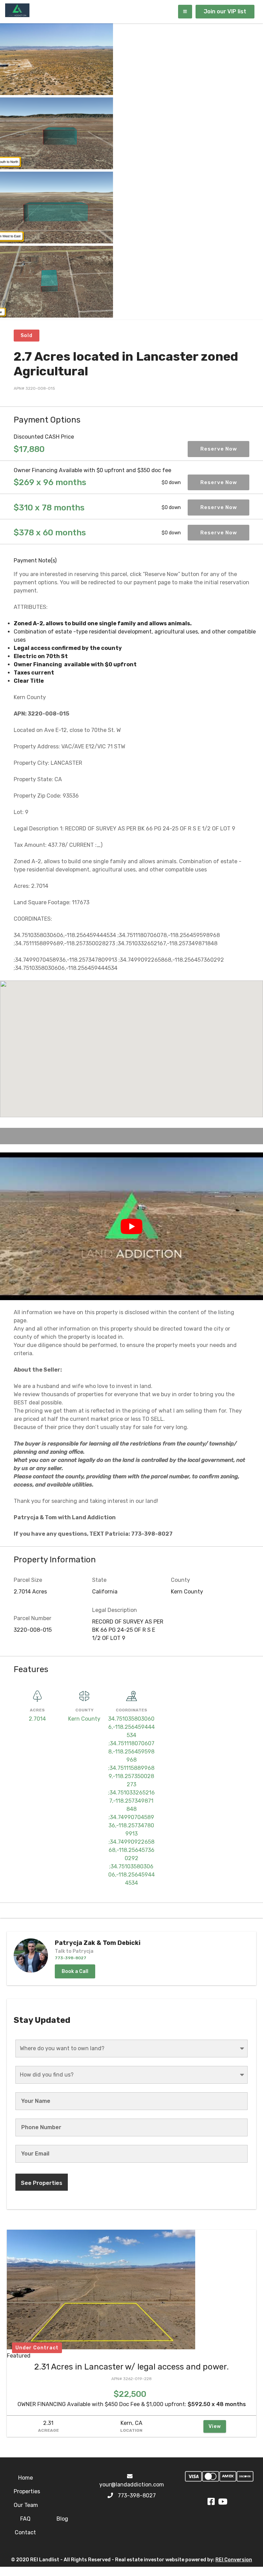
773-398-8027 (137, 2495)
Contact (25, 2532)
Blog (62, 2519)
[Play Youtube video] (131, 1226)
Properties (27, 2491)
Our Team (26, 2505)
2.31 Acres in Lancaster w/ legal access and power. (131, 2367)
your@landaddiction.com (132, 2485)
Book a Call (75, 1971)
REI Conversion (234, 2560)
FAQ (25, 2519)
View (215, 2426)
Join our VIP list (225, 11)
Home (26, 2478)
